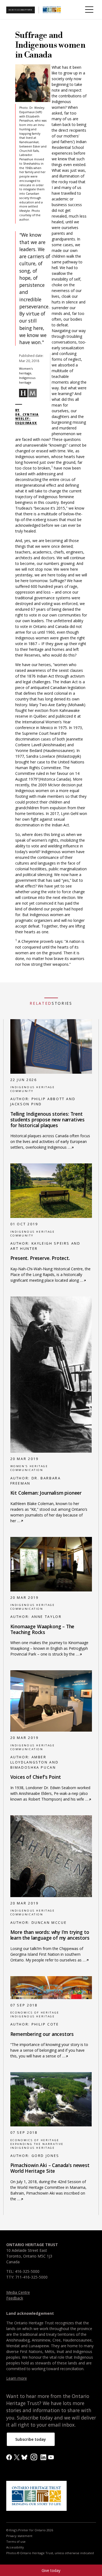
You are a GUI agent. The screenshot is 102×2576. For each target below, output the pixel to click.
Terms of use (16, 2542)
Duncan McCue (49, 1923)
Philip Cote (45, 2024)
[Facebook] (9, 2457)
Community (22, 1091)
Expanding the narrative (37, 2144)
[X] (17, 2457)
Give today (51, 2570)
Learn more (17, 2378)
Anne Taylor (47, 1617)
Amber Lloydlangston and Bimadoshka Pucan (35, 1762)
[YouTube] (51, 2457)
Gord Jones (45, 2156)
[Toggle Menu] (89, 10)
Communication (27, 1470)
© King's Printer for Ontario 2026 (30, 2530)
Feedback (15, 2298)
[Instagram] (34, 2456)
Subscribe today (31, 2439)
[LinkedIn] (43, 2457)
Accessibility (15, 2547)
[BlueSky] (24, 2457)
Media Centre (18, 2292)
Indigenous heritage (33, 1087)
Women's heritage (29, 1466)
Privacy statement (19, 2536)
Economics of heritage (35, 2013)
